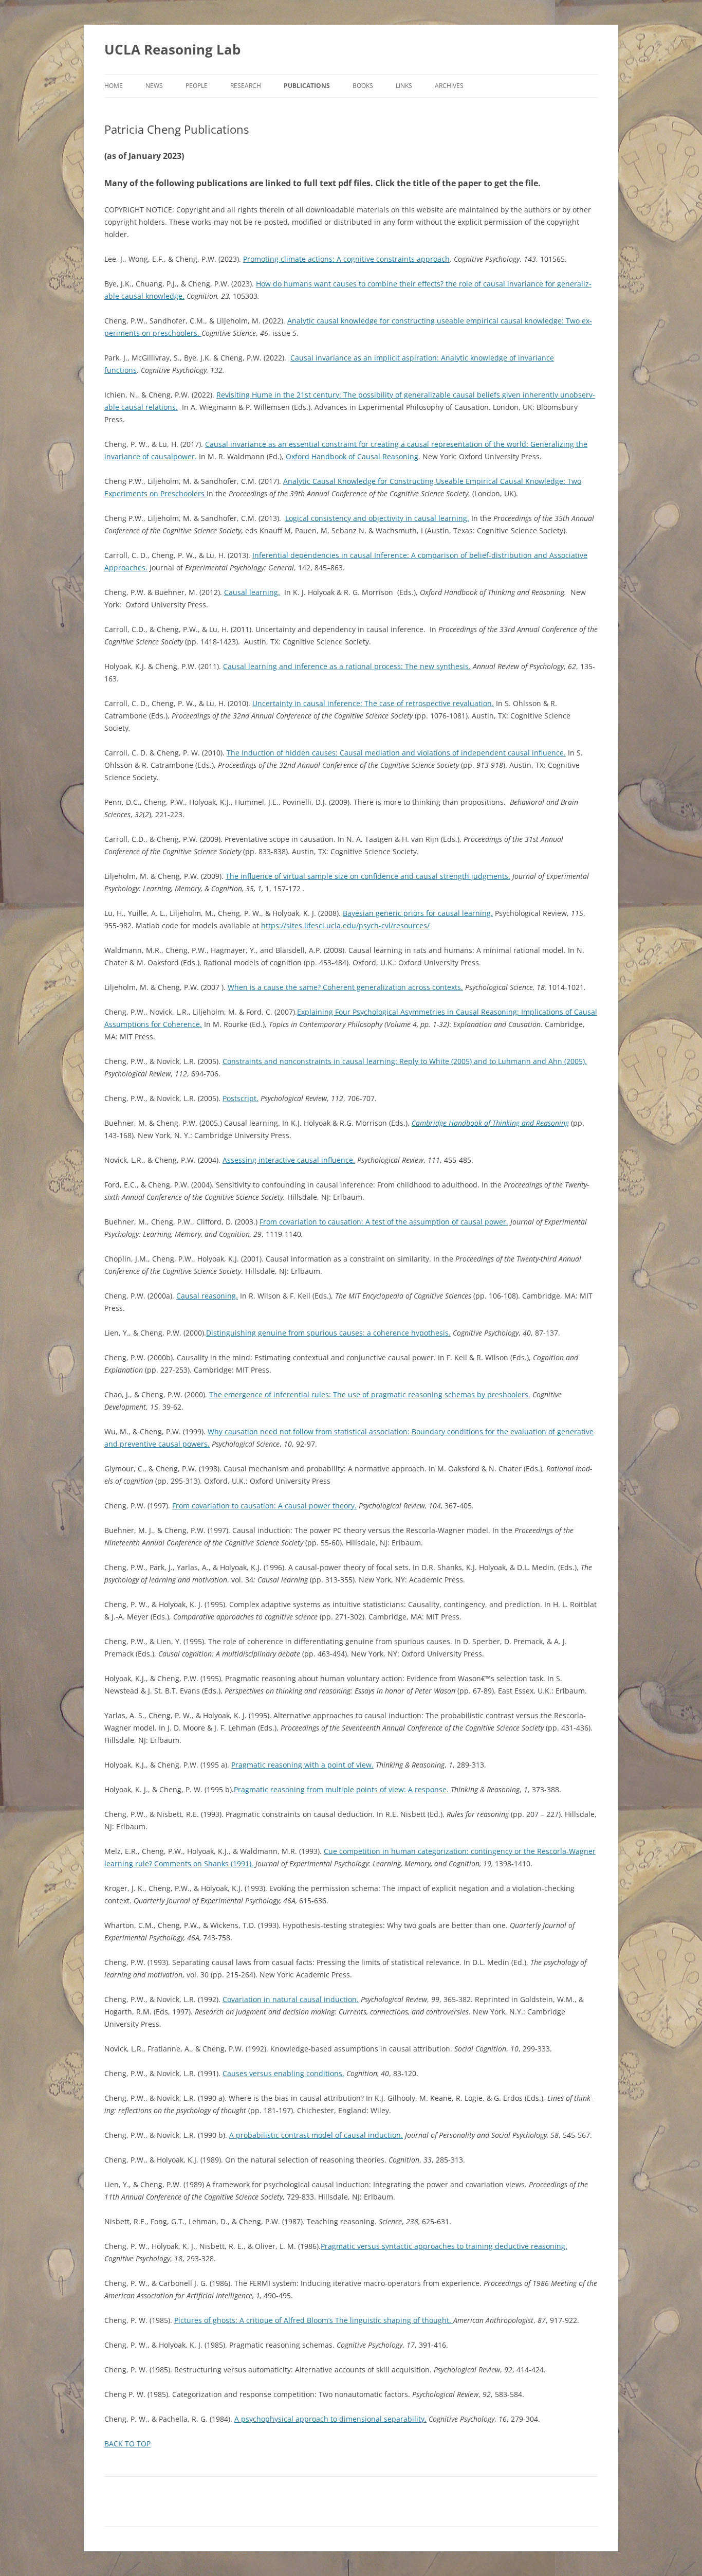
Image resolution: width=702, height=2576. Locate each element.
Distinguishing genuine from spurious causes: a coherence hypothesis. (328, 1333)
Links (404, 86)
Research (246, 86)
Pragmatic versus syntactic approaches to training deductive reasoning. (444, 2246)
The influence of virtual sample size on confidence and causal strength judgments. (368, 876)
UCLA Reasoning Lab (172, 49)
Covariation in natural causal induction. (291, 1999)
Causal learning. (252, 592)
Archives (449, 86)
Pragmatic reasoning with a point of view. (302, 1765)
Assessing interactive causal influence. (289, 1160)
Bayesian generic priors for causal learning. (418, 913)
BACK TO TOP (127, 2444)
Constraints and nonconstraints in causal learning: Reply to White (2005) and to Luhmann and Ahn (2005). (405, 1061)
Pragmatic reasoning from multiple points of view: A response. (341, 1789)
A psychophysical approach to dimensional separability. (330, 2419)
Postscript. (241, 1098)
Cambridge (430, 1123)
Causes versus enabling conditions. (283, 2073)
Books (363, 86)
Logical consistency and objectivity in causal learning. (377, 518)
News (154, 86)
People (197, 86)
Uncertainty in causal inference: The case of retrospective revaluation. (373, 703)
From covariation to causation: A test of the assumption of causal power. (384, 1222)
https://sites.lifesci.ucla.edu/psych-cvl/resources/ (345, 925)
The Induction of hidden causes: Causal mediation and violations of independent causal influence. (396, 753)
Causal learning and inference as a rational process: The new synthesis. (347, 666)
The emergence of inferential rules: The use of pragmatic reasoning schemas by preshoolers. (370, 1394)
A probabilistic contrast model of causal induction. (316, 2135)
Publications (307, 86)
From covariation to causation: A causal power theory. (264, 1506)
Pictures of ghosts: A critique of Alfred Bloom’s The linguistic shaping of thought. (314, 2320)
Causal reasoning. (207, 1296)
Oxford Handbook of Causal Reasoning (352, 456)
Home (114, 86)
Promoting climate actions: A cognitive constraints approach (346, 259)
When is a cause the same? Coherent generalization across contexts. (345, 987)
